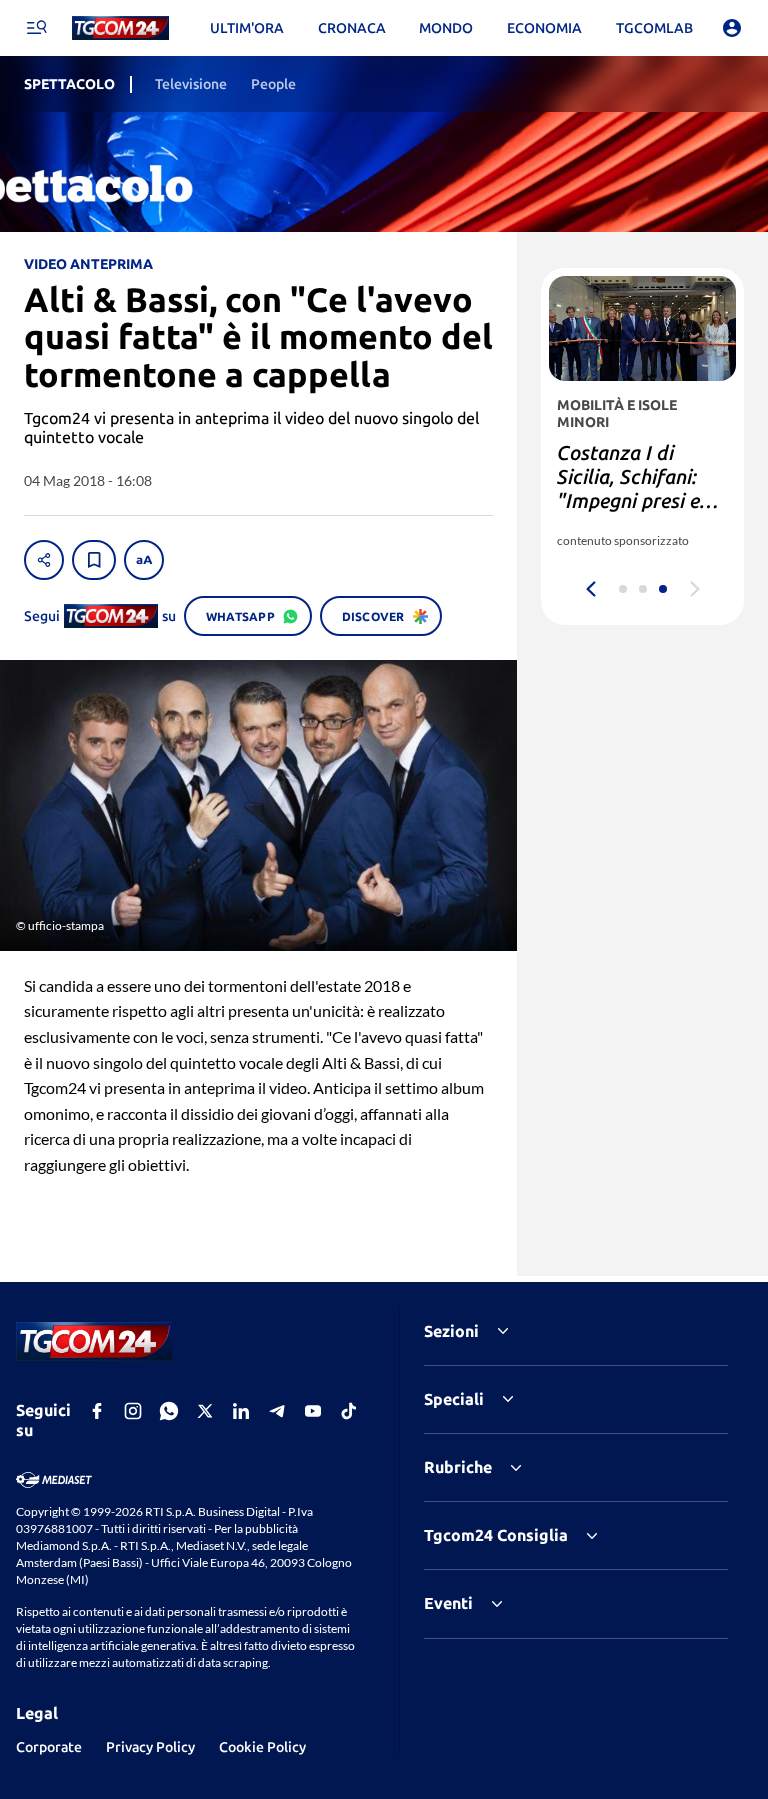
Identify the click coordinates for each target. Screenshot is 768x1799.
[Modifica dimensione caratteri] (144, 560)
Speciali (454, 1399)
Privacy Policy (150, 1747)
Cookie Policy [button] (262, 1747)
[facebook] (97, 1411)
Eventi (448, 1603)
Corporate (49, 1747)
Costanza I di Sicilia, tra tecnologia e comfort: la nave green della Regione (630, 512)
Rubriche (458, 1467)
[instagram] (133, 1411)
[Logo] (120, 28)
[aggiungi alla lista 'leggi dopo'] (94, 560)
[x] (205, 1411)
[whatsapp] (169, 1411)
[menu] (36, 28)
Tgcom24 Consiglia (496, 1535)
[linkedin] (241, 1411)
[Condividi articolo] (44, 560)
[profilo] (732, 28)
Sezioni (451, 1331)
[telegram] (277, 1411)
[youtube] (313, 1411)
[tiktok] (349, 1411)
